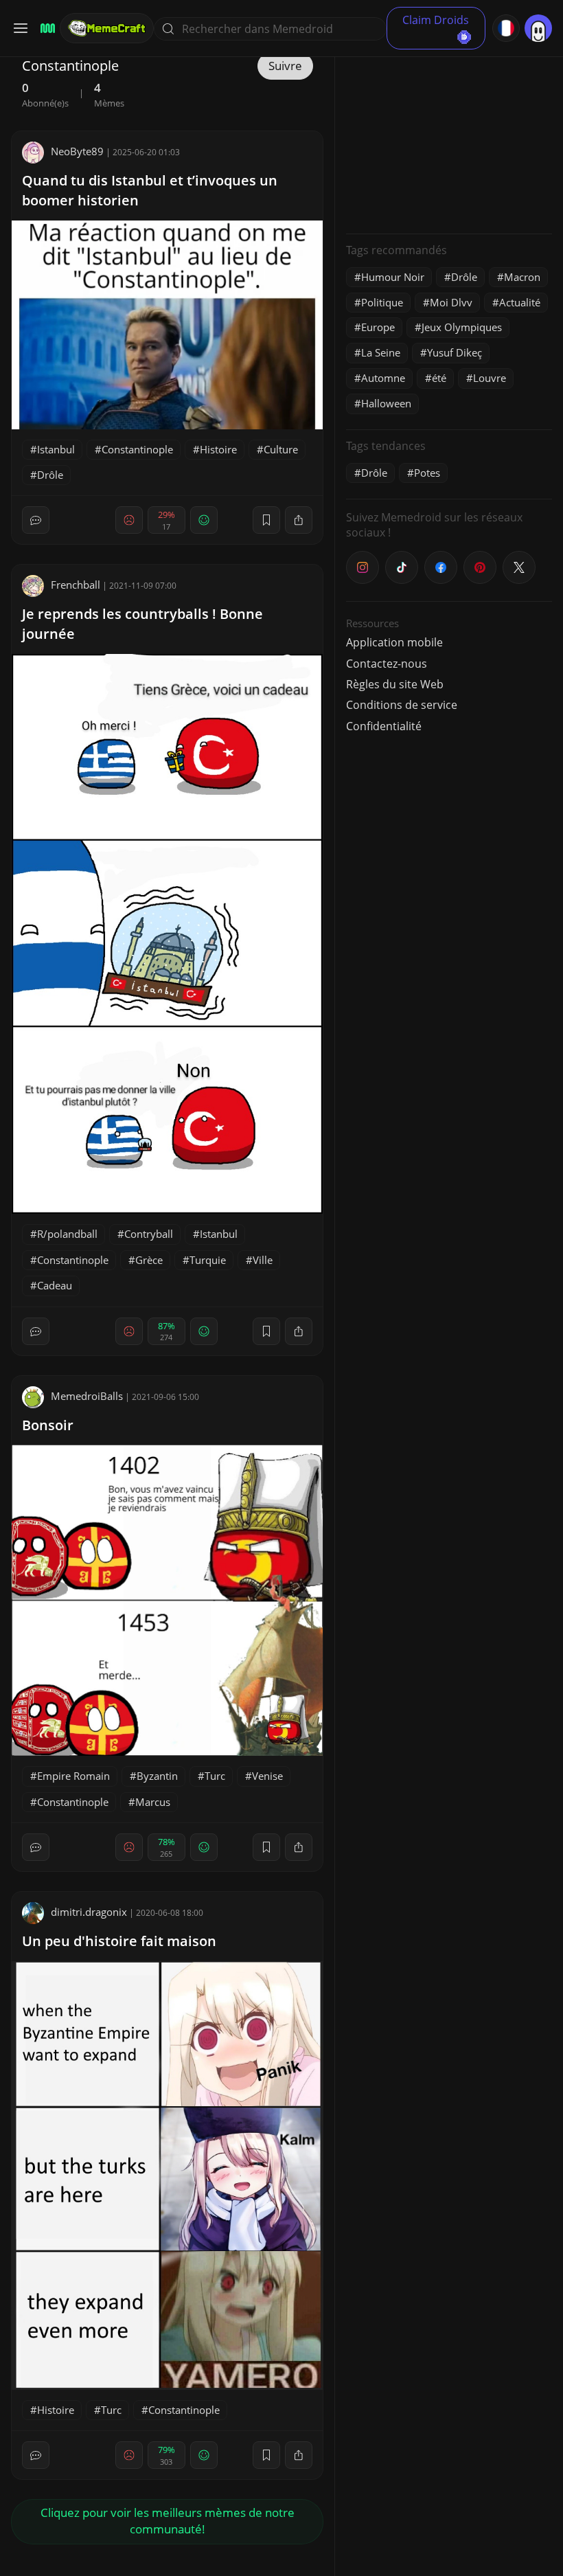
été (439, 378)
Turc (215, 1776)
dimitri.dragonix (89, 1912)
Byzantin (157, 1776)
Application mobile (394, 642)
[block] (299, 520)
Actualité (520, 302)
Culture (281, 449)
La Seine (381, 352)
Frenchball (76, 585)
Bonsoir (48, 1425)
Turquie (208, 1260)
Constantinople (137, 449)
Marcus (153, 1802)
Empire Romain (73, 1776)
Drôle (50, 475)
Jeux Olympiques (462, 327)
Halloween (386, 403)
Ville (263, 1260)
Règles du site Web (395, 684)
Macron (522, 277)
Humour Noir (393, 277)
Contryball (149, 1234)
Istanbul (56, 449)
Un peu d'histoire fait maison (119, 1941)
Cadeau (55, 1285)
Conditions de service (402, 705)
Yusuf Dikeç (455, 352)
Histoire (218, 449)
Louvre (490, 378)
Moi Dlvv (451, 302)
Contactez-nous (387, 664)
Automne (383, 378)
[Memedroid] (46, 29)
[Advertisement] (449, 137)
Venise (267, 1776)
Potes (427, 473)
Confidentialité (384, 726)
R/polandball (67, 1234)
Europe (378, 327)
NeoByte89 (77, 151)
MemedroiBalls (87, 1396)
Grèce (149, 1260)
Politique (382, 302)
